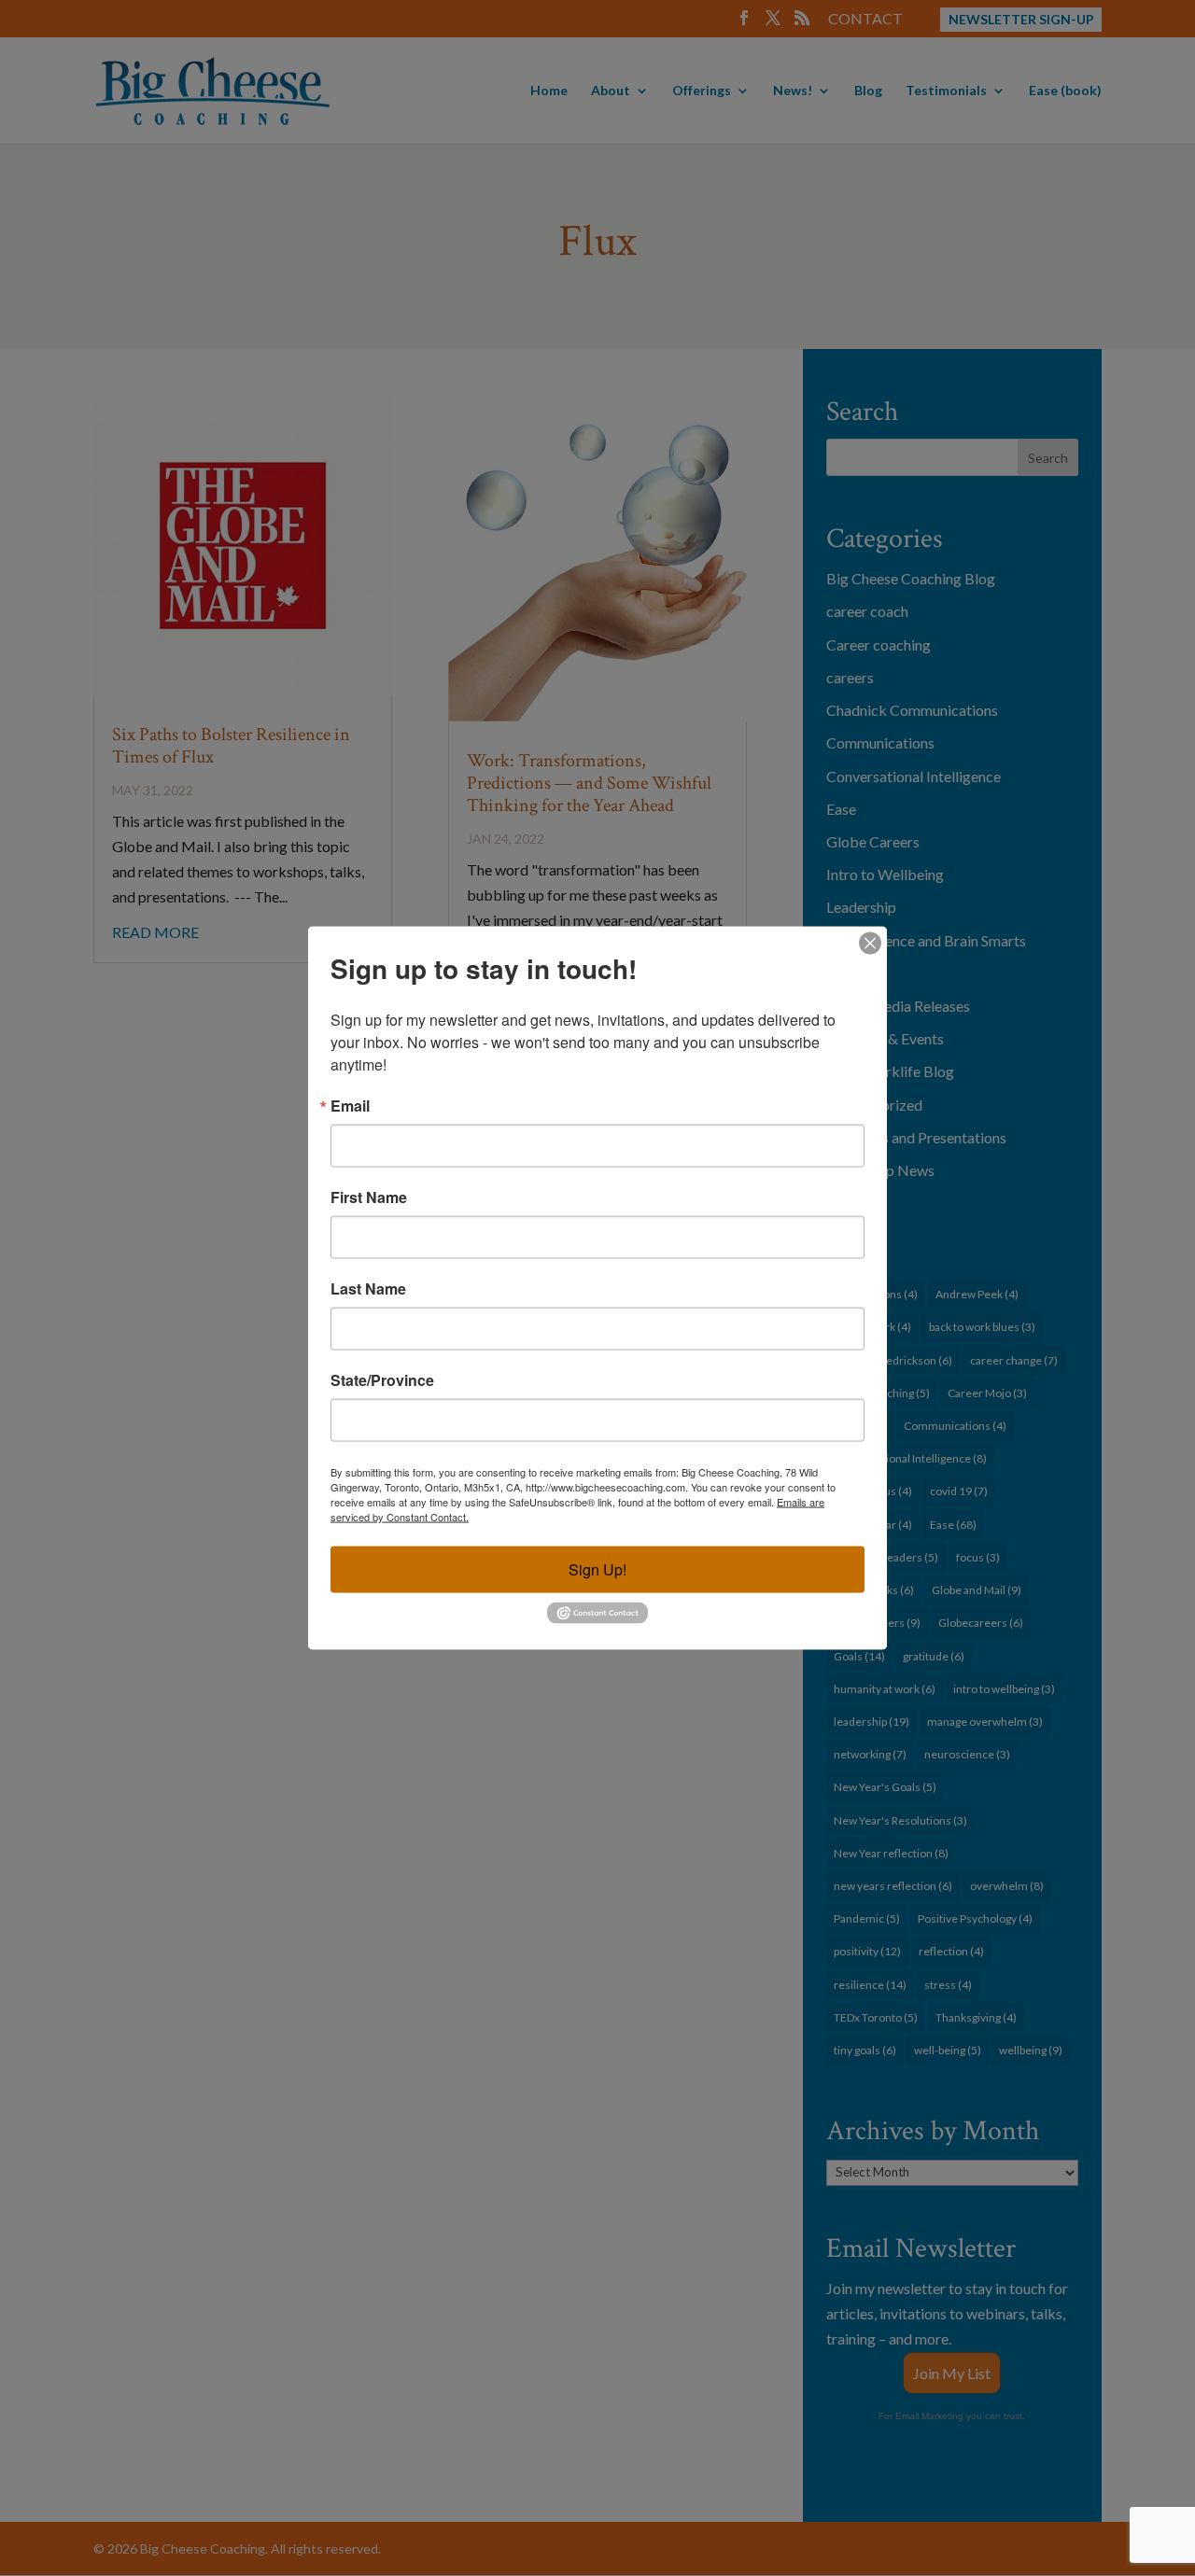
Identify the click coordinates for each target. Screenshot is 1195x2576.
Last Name (368, 1289)
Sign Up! (597, 1569)
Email (350, 1106)
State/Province (382, 1380)
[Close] (870, 944)
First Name (369, 1197)
